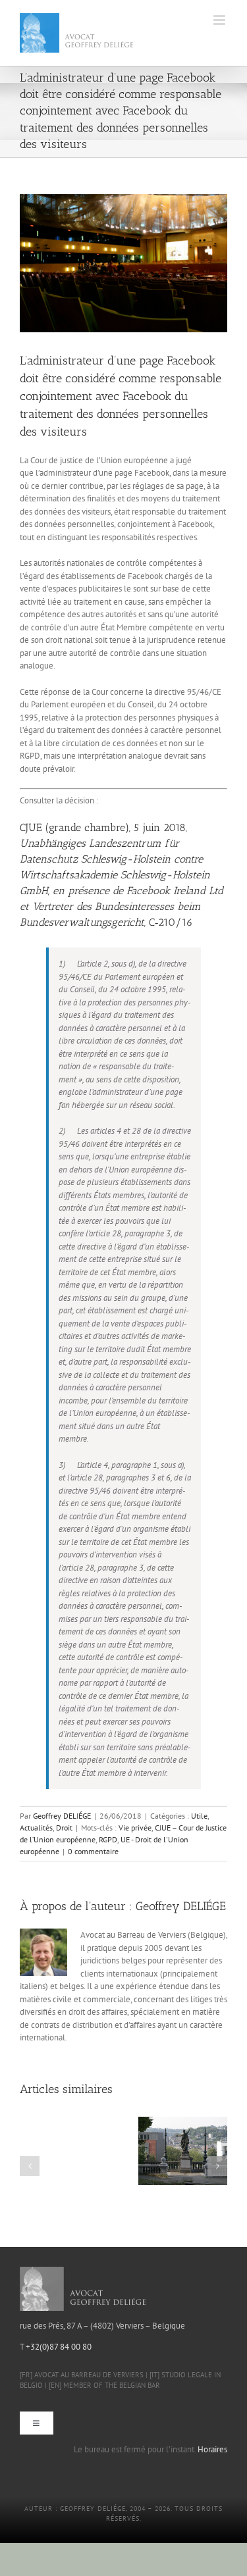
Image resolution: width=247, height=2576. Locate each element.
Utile (199, 1816)
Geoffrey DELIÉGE (62, 1816)
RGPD (108, 1839)
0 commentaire (93, 1851)
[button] (30, 2166)
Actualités (36, 1828)
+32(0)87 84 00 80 (59, 2347)
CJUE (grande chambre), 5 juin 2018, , (122, 875)
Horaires (212, 2449)
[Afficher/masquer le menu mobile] (220, 20)
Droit (64, 1828)
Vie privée (135, 1828)
